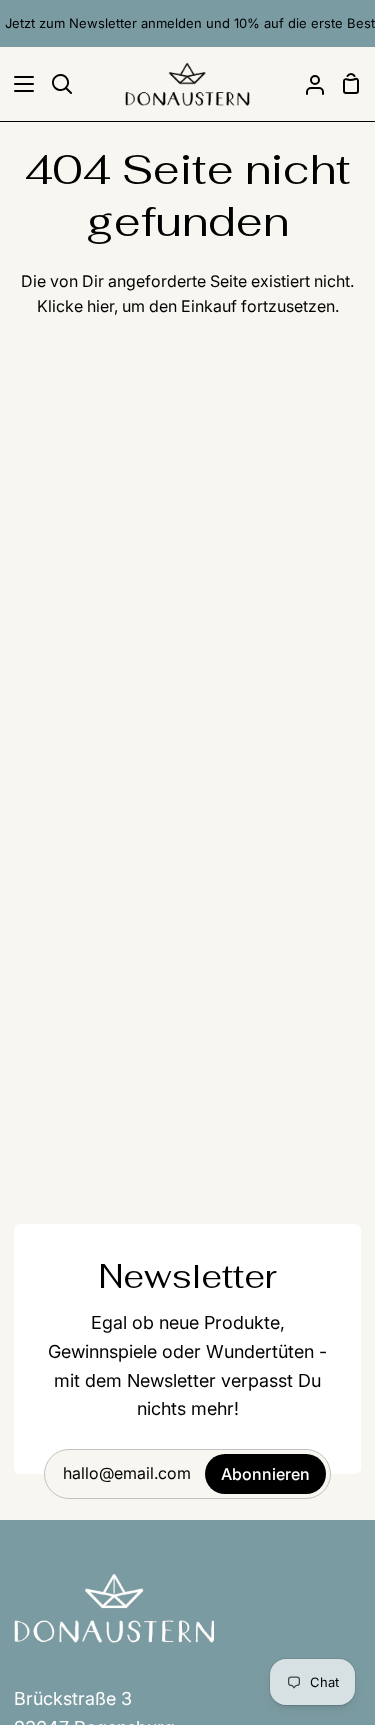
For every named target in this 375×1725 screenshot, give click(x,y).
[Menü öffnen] (18, 84)
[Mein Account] (307, 84)
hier (100, 306)
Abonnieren (265, 1474)
